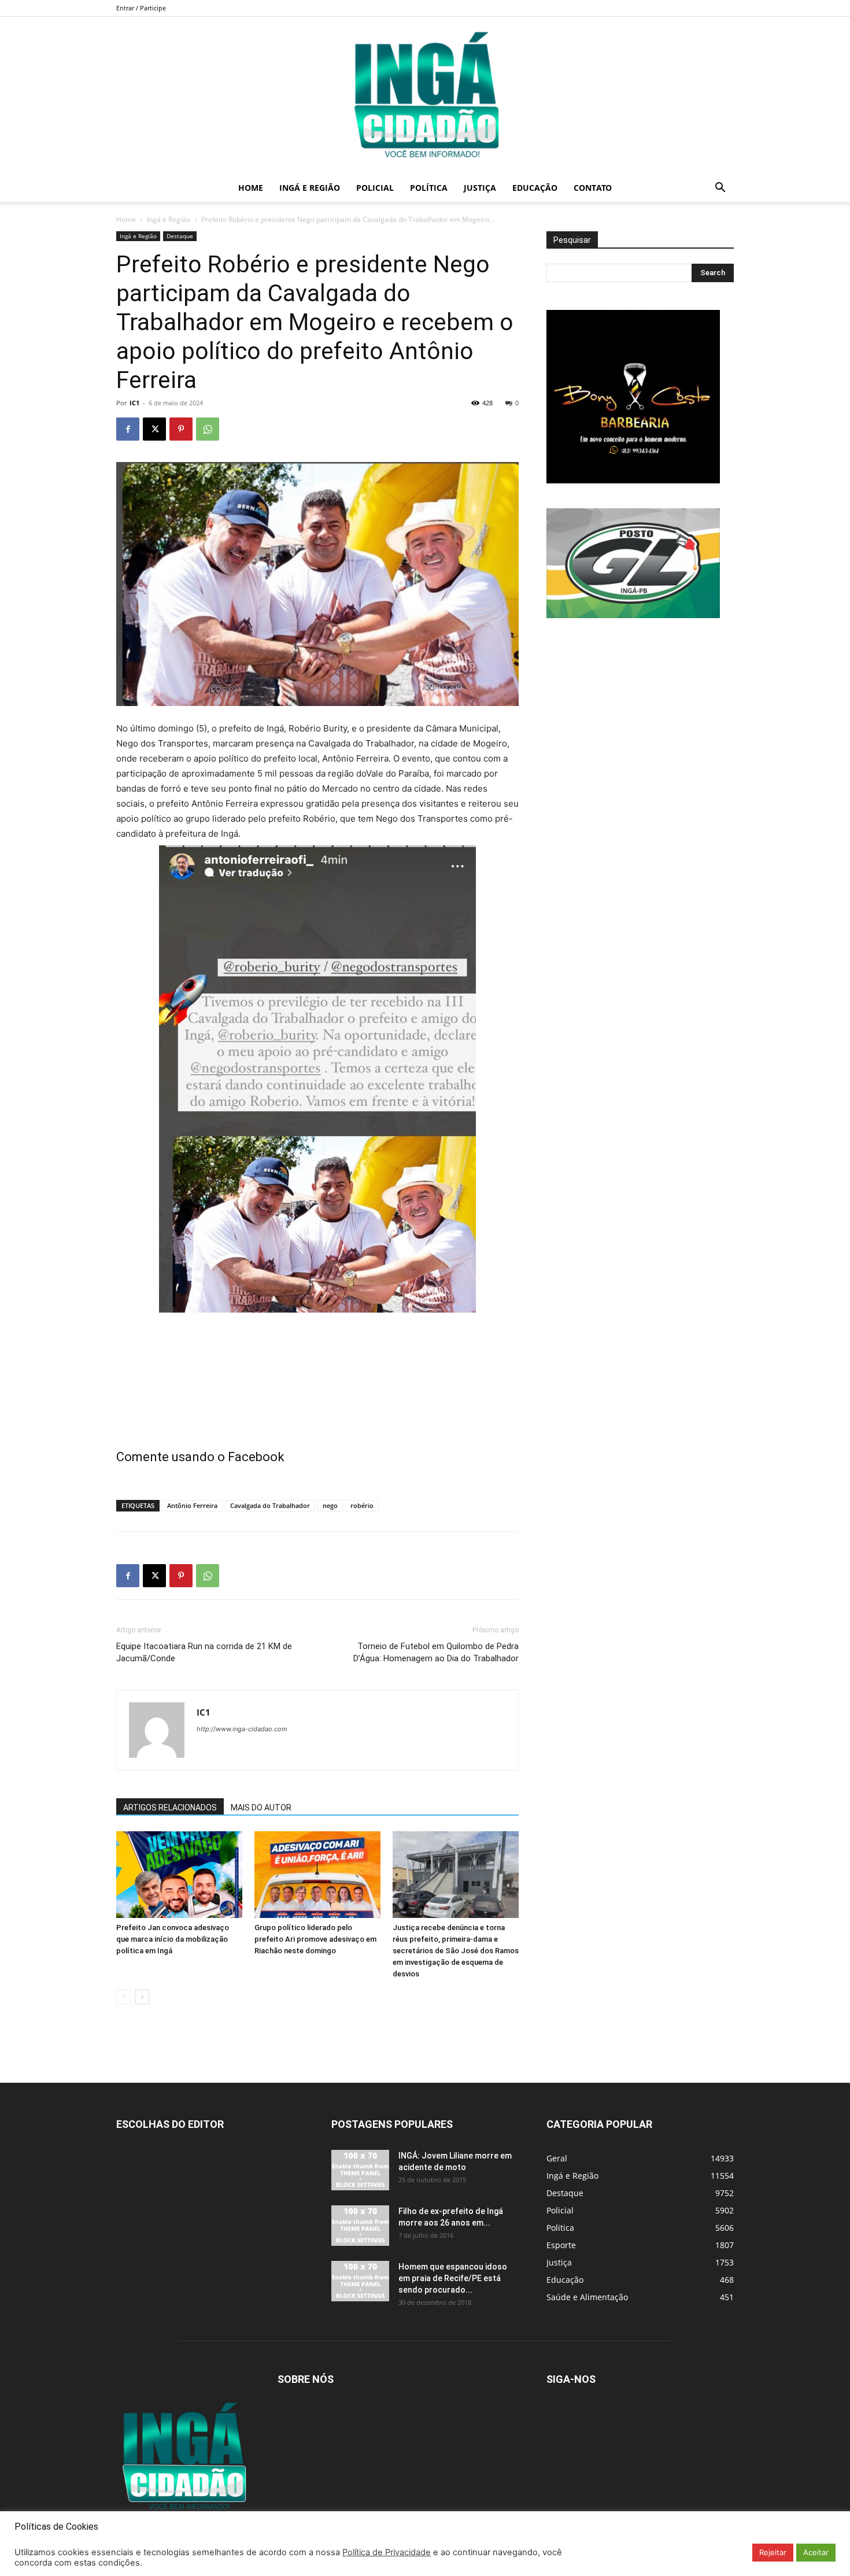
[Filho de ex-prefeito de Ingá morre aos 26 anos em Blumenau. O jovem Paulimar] (360, 2226)
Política (429, 188)
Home (251, 188)
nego (330, 1505)
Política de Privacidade (387, 2552)
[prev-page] (123, 1997)
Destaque (180, 236)
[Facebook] (128, 429)
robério (362, 1505)
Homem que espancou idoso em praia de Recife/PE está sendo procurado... (453, 2278)
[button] (720, 189)
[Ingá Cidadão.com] (425, 95)
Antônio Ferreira (192, 1505)
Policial (375, 188)
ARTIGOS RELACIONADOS (170, 1808)
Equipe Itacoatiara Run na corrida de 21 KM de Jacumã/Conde (204, 1652)
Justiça (480, 188)
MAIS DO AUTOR (261, 1808)
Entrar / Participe (141, 8)
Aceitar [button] (816, 2552)
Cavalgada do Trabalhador (270, 1505)
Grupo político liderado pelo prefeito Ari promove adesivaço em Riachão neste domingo (315, 1939)
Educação (535, 188)
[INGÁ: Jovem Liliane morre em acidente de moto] (360, 2170)
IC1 (134, 403)
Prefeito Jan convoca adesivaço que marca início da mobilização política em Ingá (173, 1939)
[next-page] (142, 1997)
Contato (593, 188)
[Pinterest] (181, 429)
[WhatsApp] (208, 429)
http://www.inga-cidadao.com (242, 1729)
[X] (154, 429)
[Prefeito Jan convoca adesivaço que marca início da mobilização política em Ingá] (179, 1875)
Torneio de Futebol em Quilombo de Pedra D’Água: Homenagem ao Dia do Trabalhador (436, 1652)
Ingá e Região (310, 188)
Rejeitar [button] (773, 2552)
